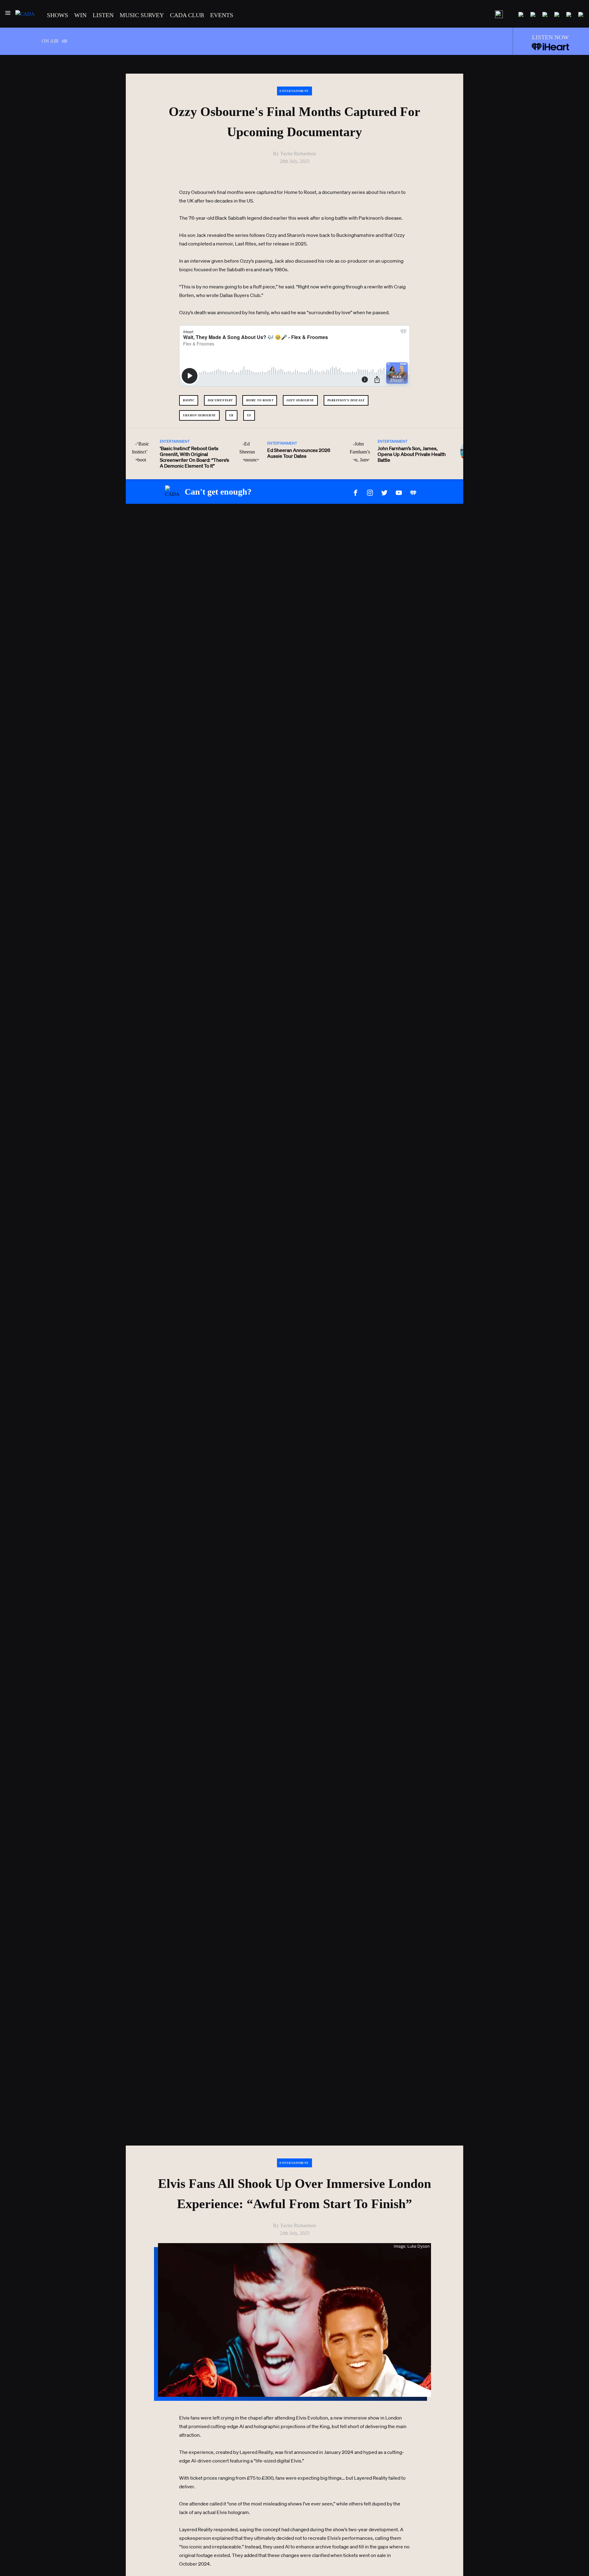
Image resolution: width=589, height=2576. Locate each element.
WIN (80, 15)
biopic (189, 400)
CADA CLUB (187, 15)
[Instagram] (370, 492)
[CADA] (25, 14)
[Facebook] (356, 492)
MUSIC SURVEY (142, 15)
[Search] (499, 15)
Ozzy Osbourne (300, 400)
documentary (220, 400)
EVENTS (222, 15)
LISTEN (103, 15)
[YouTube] (399, 492)
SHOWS (58, 15)
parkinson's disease (346, 400)
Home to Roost (260, 400)
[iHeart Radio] (413, 492)
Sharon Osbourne (199, 415)
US (249, 415)
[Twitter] (384, 492)
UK (231, 415)
